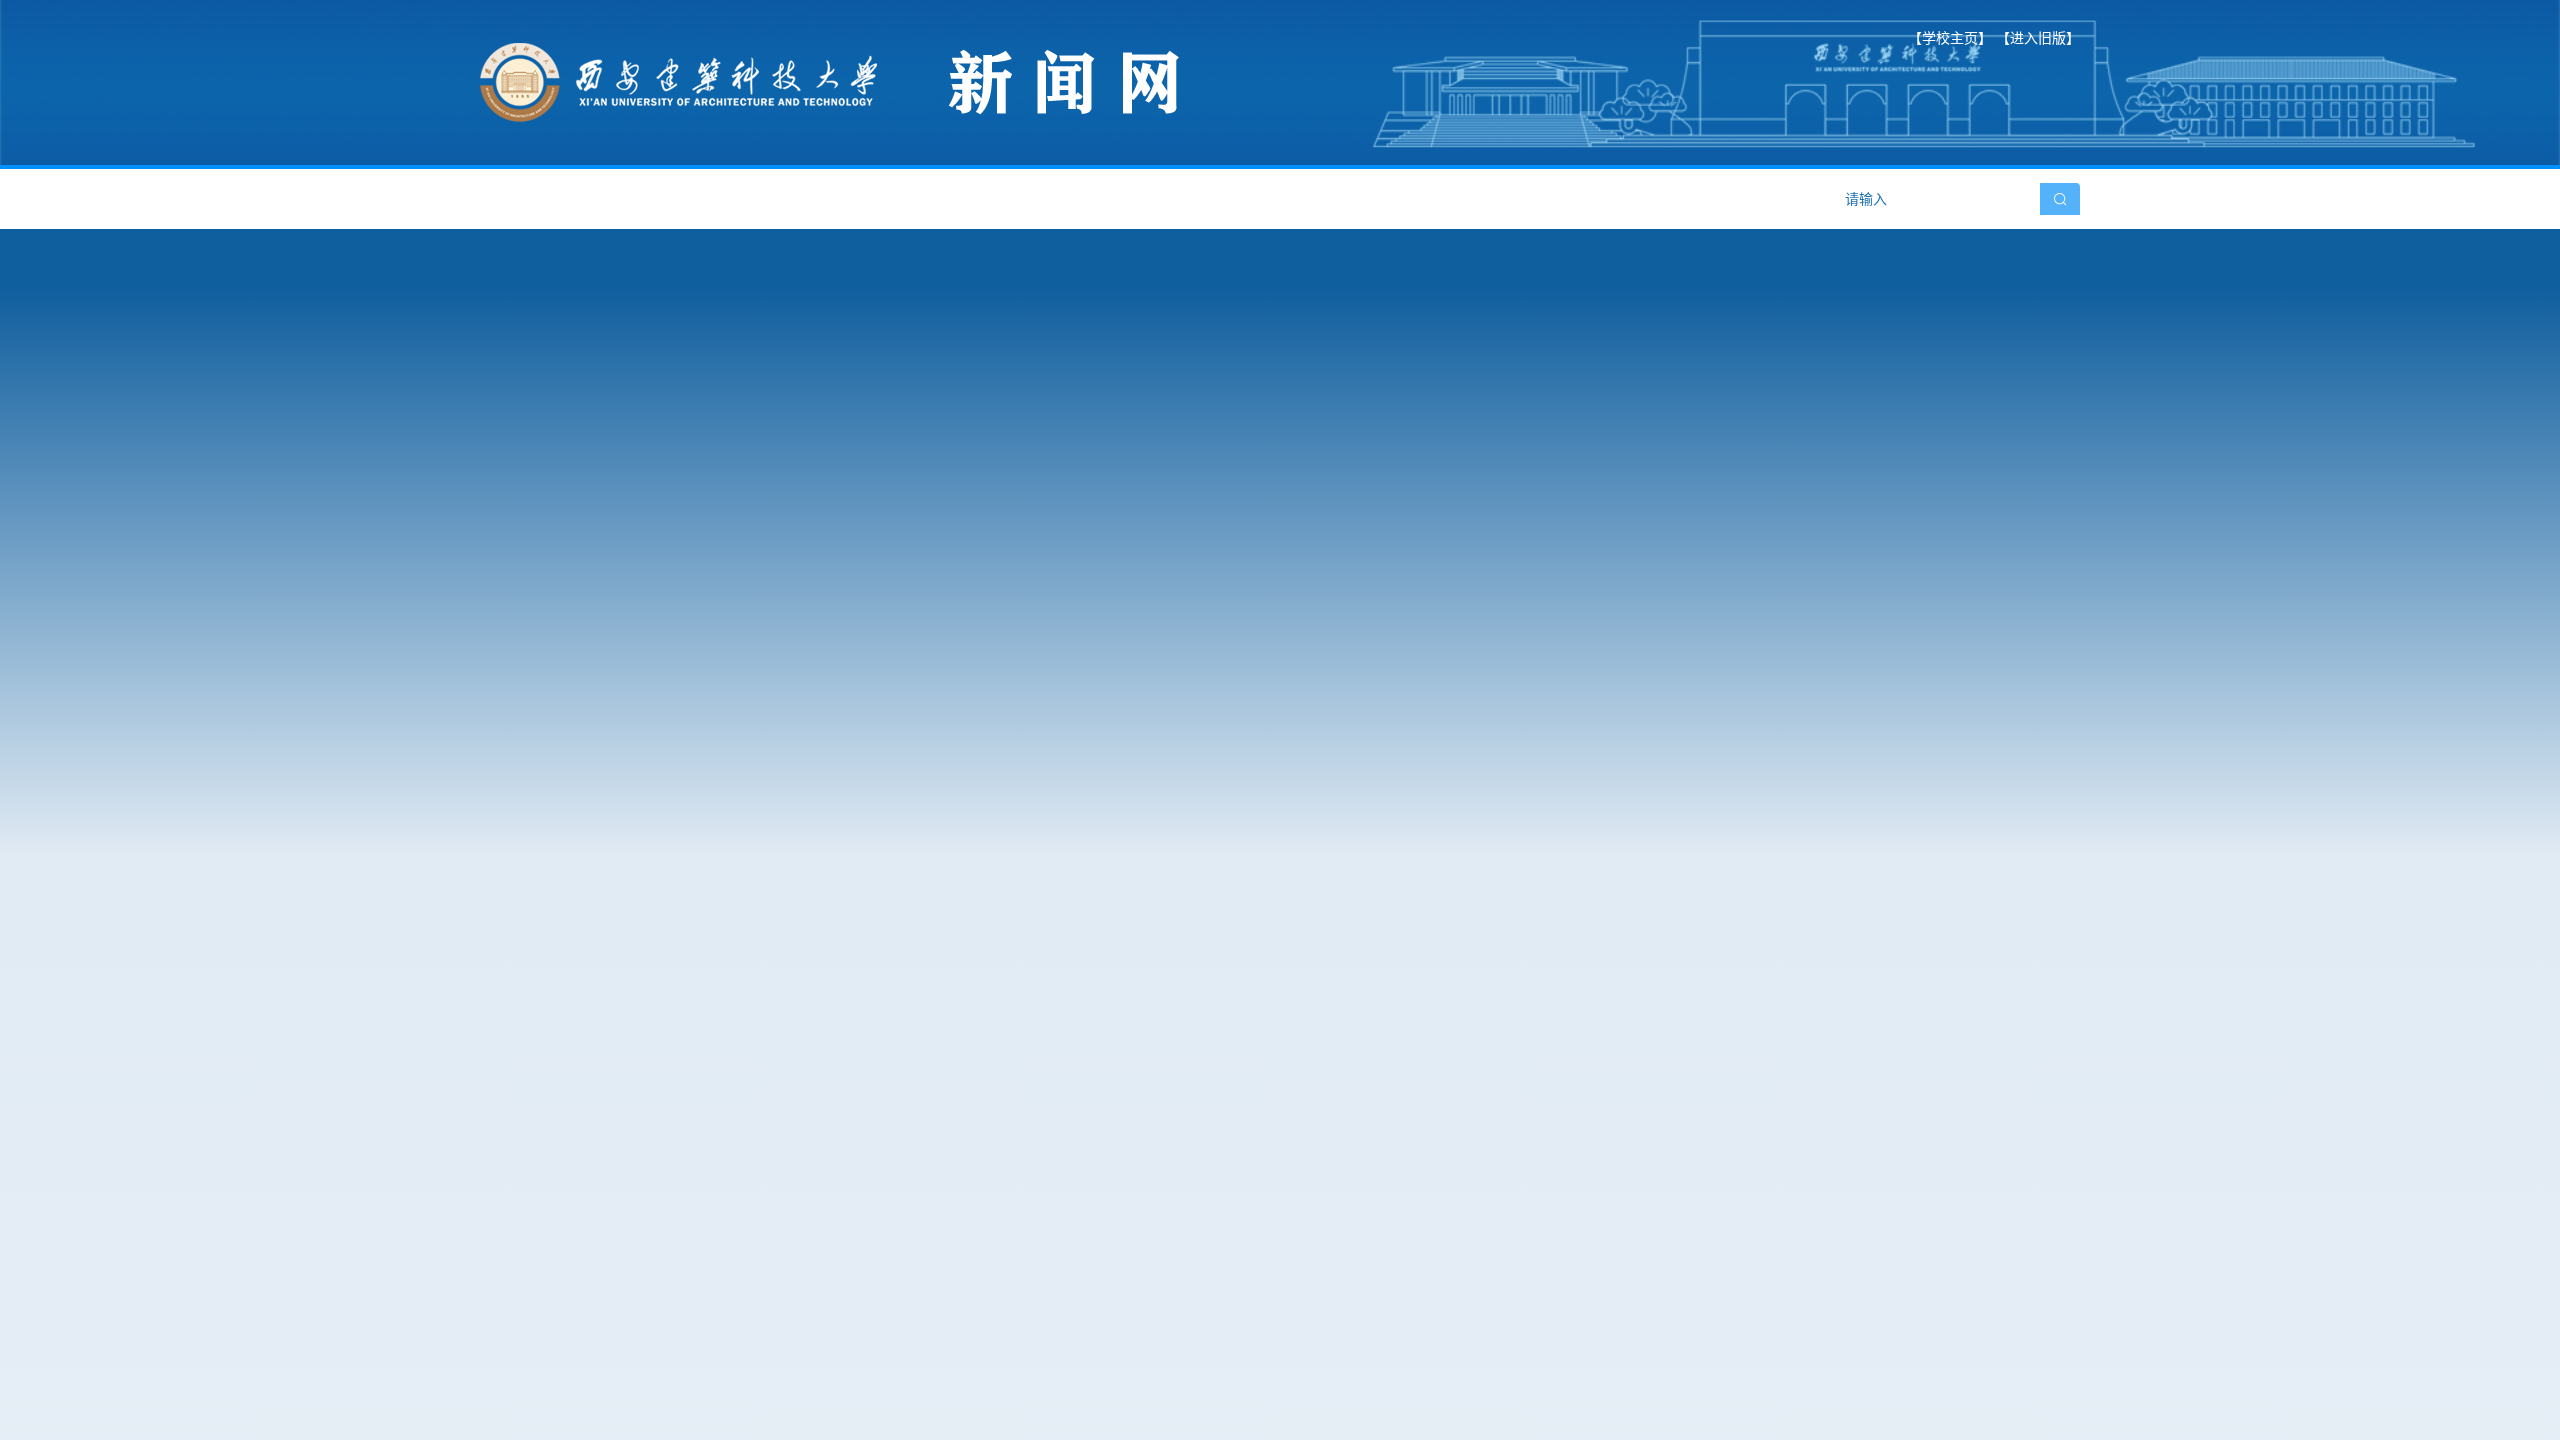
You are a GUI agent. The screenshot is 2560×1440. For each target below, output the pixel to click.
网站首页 (547, 199)
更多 (1522, 921)
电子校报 (1351, 199)
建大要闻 (681, 199)
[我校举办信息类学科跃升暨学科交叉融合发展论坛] (1024, 634)
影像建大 (1485, 199)
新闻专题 (1083, 199)
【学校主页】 (1950, 38)
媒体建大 (1217, 199)
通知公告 (949, 199)
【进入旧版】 (2038, 38)
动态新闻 (815, 199)
